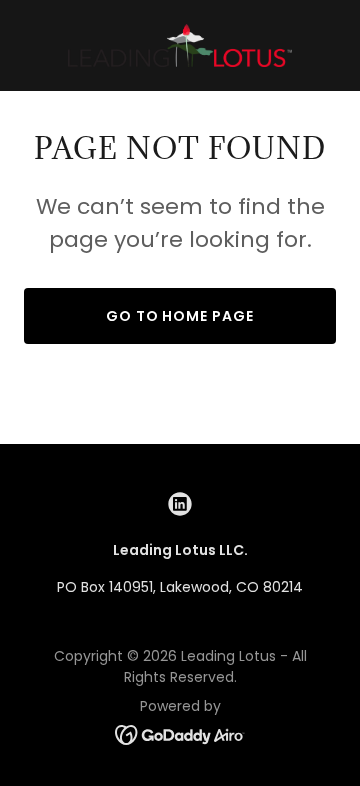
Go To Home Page (180, 316)
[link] (180, 45)
